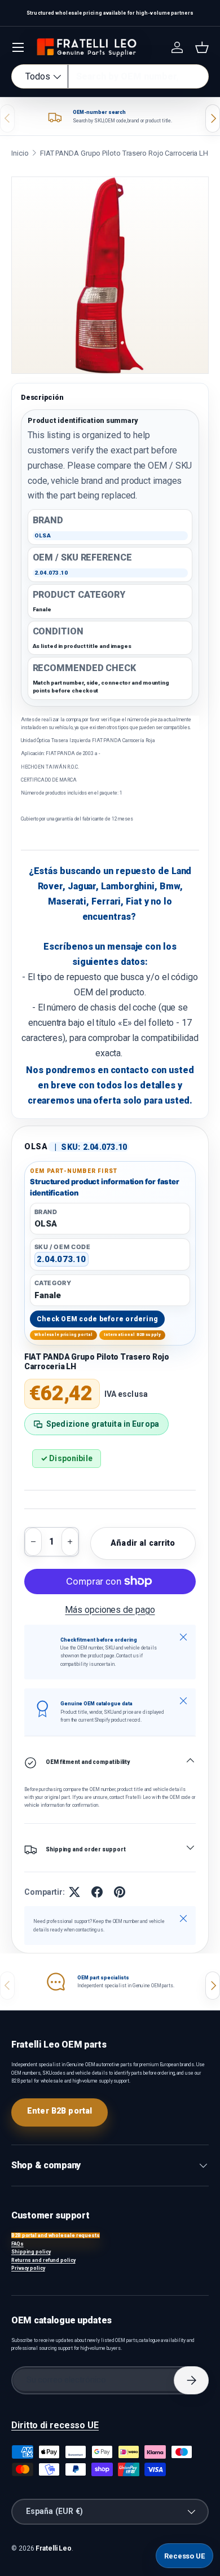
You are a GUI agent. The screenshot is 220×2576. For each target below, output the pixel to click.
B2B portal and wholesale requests (56, 2235)
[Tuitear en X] (74, 1892)
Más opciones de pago (110, 1610)
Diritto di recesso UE (55, 2425)
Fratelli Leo (54, 2548)
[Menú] (18, 47)
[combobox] (110, 76)
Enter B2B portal (60, 2111)
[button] (202, 47)
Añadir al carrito (143, 1543)
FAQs (17, 2244)
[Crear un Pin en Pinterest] (120, 1892)
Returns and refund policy (43, 2260)
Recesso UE (184, 2556)
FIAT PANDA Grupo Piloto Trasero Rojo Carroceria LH (124, 153)
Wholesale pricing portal (64, 1335)
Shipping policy (31, 2252)
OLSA (36, 1146)
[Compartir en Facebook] (97, 1892)
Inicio (20, 153)
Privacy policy (28, 2268)
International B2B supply (133, 1335)
